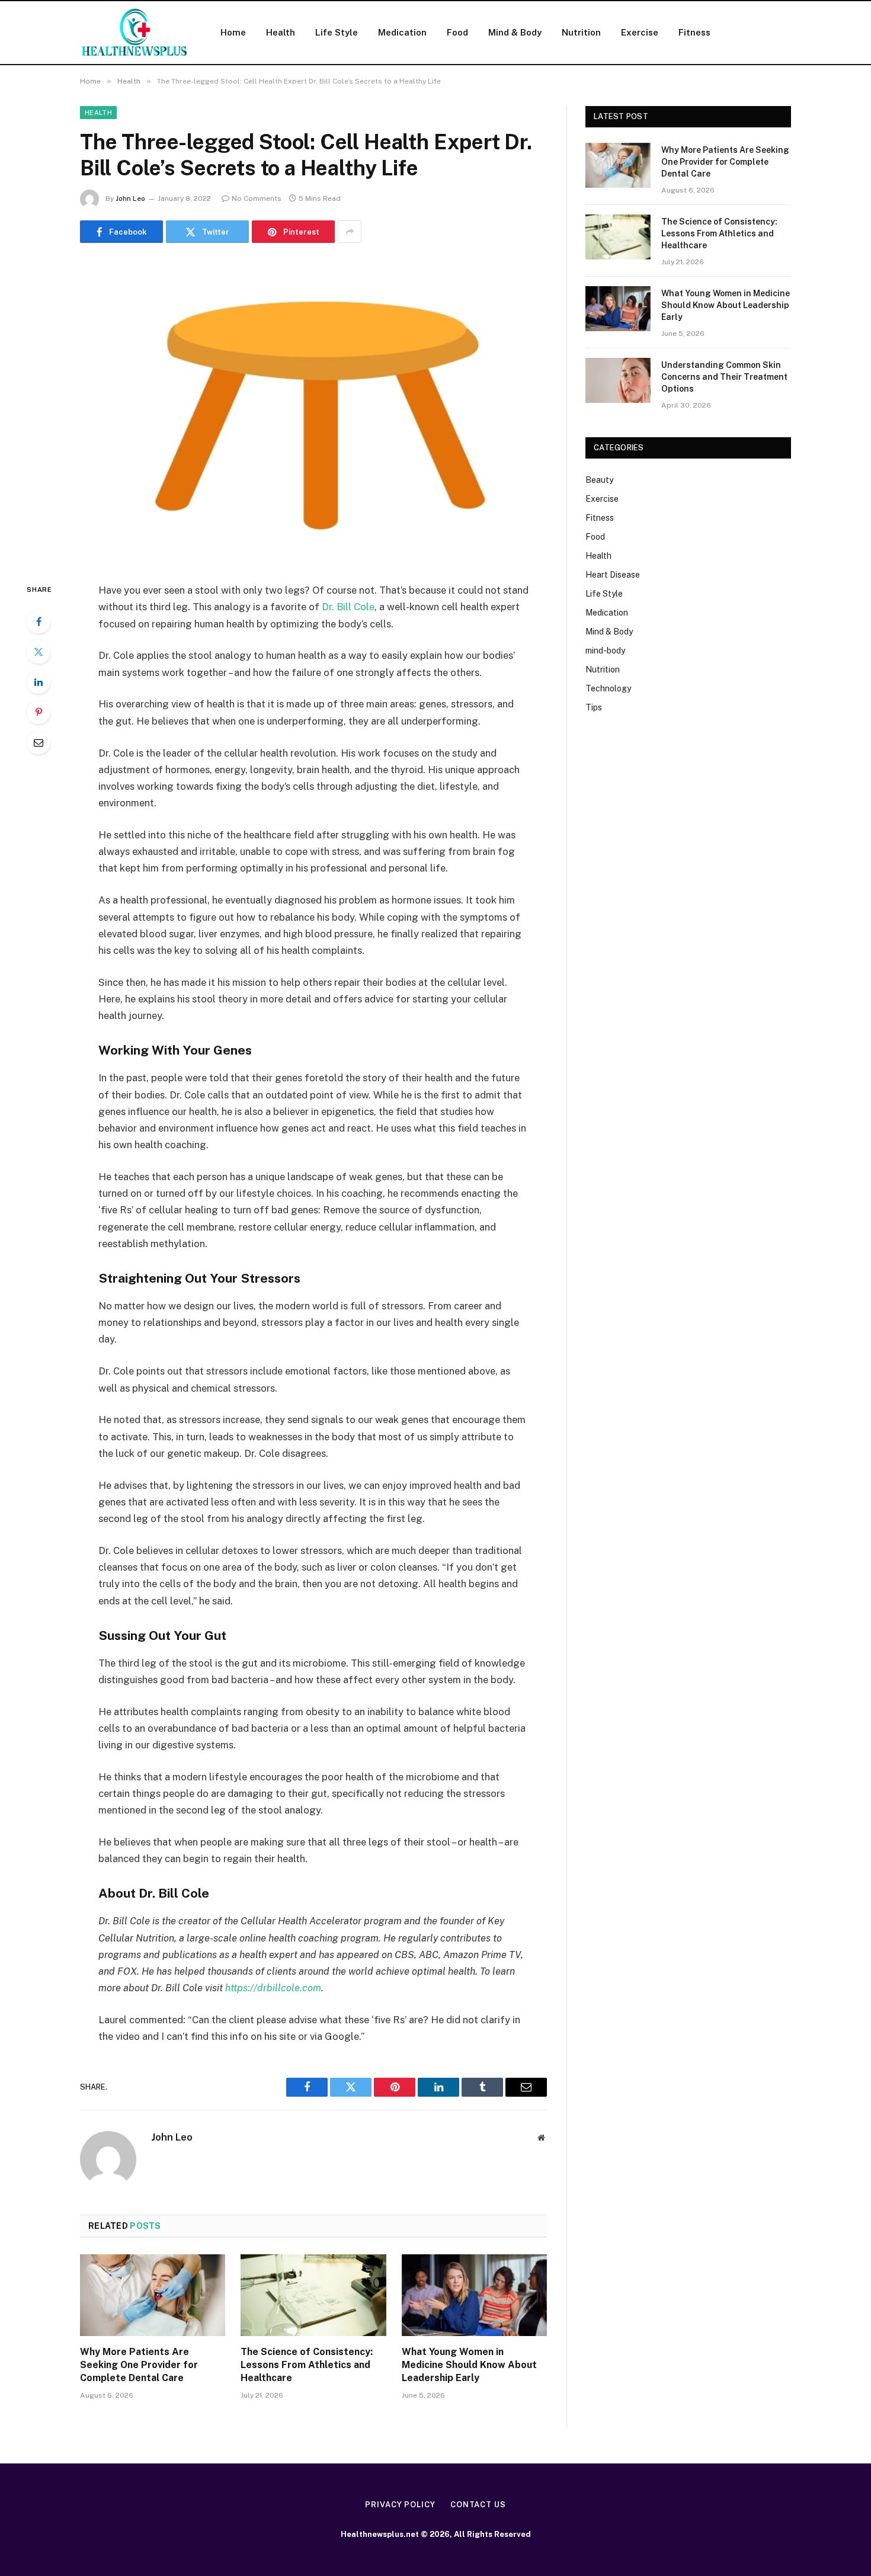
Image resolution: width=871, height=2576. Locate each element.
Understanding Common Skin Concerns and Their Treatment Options (724, 377)
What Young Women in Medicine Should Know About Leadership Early (469, 2365)
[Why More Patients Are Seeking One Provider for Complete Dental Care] (153, 2295)
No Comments (257, 198)
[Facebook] (39, 621)
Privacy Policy (400, 2505)
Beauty (599, 480)
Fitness (694, 32)
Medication (402, 32)
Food (457, 32)
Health (281, 32)
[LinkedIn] (39, 682)
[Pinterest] (39, 712)
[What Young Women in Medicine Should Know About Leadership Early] (474, 2295)
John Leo (130, 198)
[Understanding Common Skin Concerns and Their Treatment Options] (618, 380)
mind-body (605, 651)
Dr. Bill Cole (348, 607)
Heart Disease (613, 575)
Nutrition (581, 32)
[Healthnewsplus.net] (135, 33)
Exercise (640, 32)
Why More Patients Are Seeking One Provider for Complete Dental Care (139, 2365)
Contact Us (478, 2505)
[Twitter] (39, 652)
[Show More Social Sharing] (350, 232)
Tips (594, 707)
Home (233, 32)
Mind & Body (515, 32)
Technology (608, 688)
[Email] (39, 742)
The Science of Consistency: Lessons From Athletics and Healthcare (307, 2365)
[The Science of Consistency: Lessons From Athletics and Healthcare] (313, 2295)
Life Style (337, 32)
